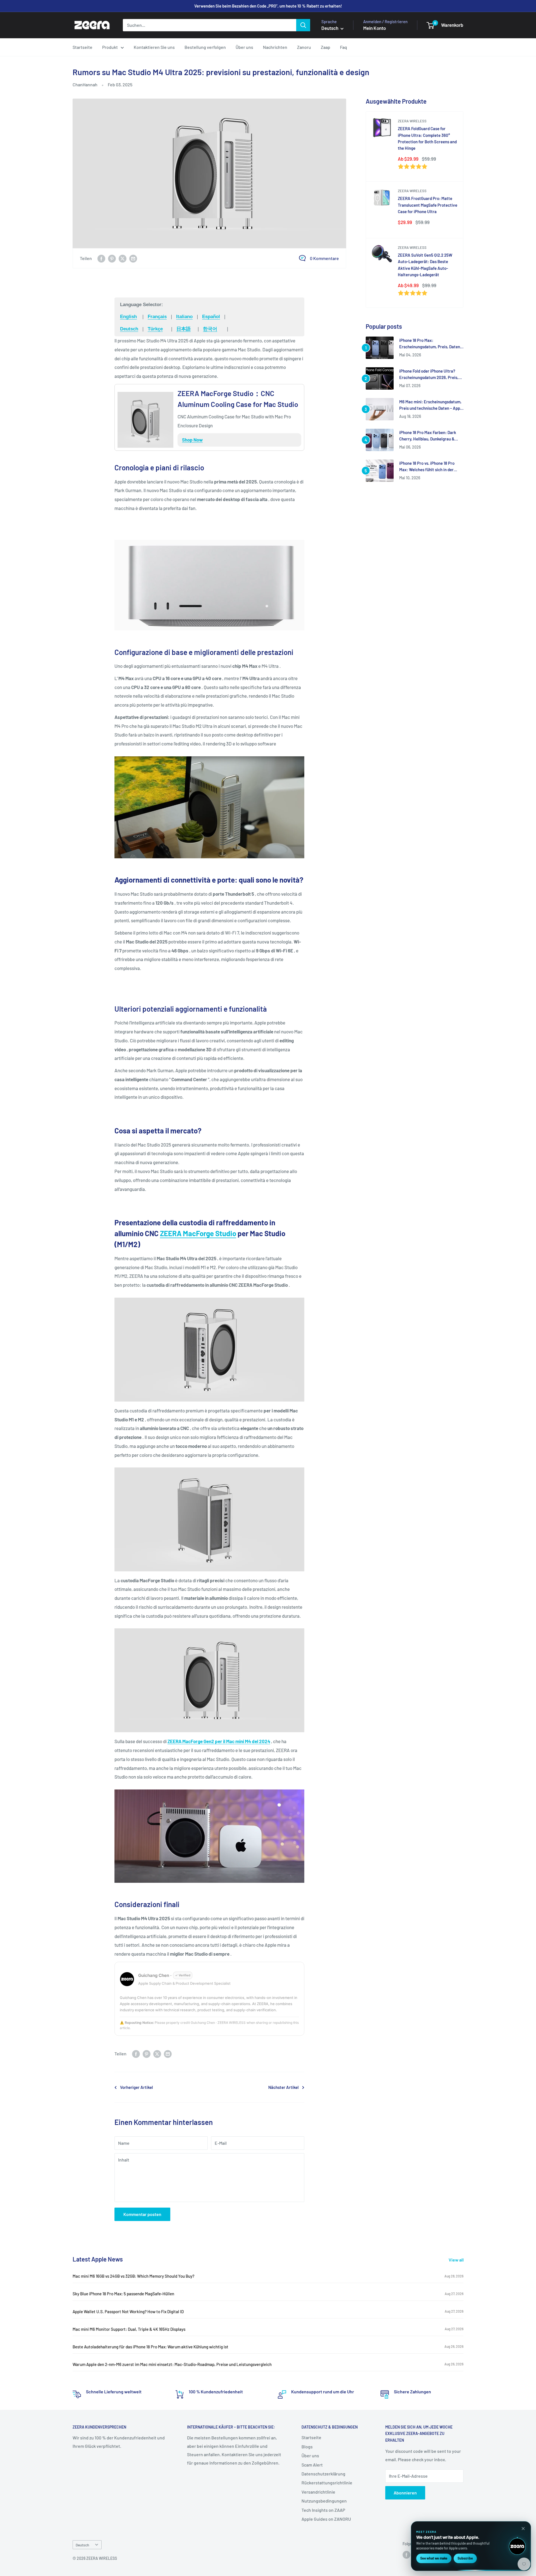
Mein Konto (375, 28)
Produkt (110, 47)
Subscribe (465, 2558)
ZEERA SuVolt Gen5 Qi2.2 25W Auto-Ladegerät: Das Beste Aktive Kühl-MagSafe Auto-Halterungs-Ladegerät (425, 265)
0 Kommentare (324, 258)
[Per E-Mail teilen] (133, 258)
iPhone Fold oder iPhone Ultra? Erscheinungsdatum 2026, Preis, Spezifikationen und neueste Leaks (431, 375)
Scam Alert (312, 2465)
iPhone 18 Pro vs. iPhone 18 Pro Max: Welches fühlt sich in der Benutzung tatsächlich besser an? (430, 467)
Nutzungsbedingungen (324, 2501)
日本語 (184, 329)
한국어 (210, 329)
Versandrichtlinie (318, 2492)
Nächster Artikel (283, 2087)
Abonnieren (405, 2493)
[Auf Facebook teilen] (101, 258)
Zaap (326, 47)
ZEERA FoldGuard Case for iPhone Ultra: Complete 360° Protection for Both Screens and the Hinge (427, 138)
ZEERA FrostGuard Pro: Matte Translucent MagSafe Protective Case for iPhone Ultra (428, 205)
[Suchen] (303, 25)
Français (157, 317)
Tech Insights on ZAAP (323, 2510)
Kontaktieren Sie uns (154, 47)
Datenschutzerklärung (323, 2474)
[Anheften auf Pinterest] (112, 258)
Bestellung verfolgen (205, 47)
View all (457, 2260)
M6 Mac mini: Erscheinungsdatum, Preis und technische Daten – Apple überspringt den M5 (431, 405)
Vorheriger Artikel (137, 2087)
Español (211, 317)
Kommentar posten (142, 2214)
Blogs (307, 2447)
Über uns (244, 47)
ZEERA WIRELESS (412, 121)
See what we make (434, 2558)
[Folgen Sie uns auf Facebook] (406, 2555)
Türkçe (155, 329)
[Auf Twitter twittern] (123, 258)
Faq (344, 47)
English (128, 317)
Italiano (184, 317)
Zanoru (304, 47)
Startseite (82, 47)
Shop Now (192, 440)
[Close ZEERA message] (523, 2529)
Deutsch (129, 329)
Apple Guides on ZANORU (326, 2519)
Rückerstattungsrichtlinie (327, 2483)
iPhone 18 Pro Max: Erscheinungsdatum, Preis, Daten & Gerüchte (430, 344)
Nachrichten (275, 47)
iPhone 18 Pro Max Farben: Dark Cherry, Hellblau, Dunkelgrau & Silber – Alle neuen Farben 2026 (428, 436)
